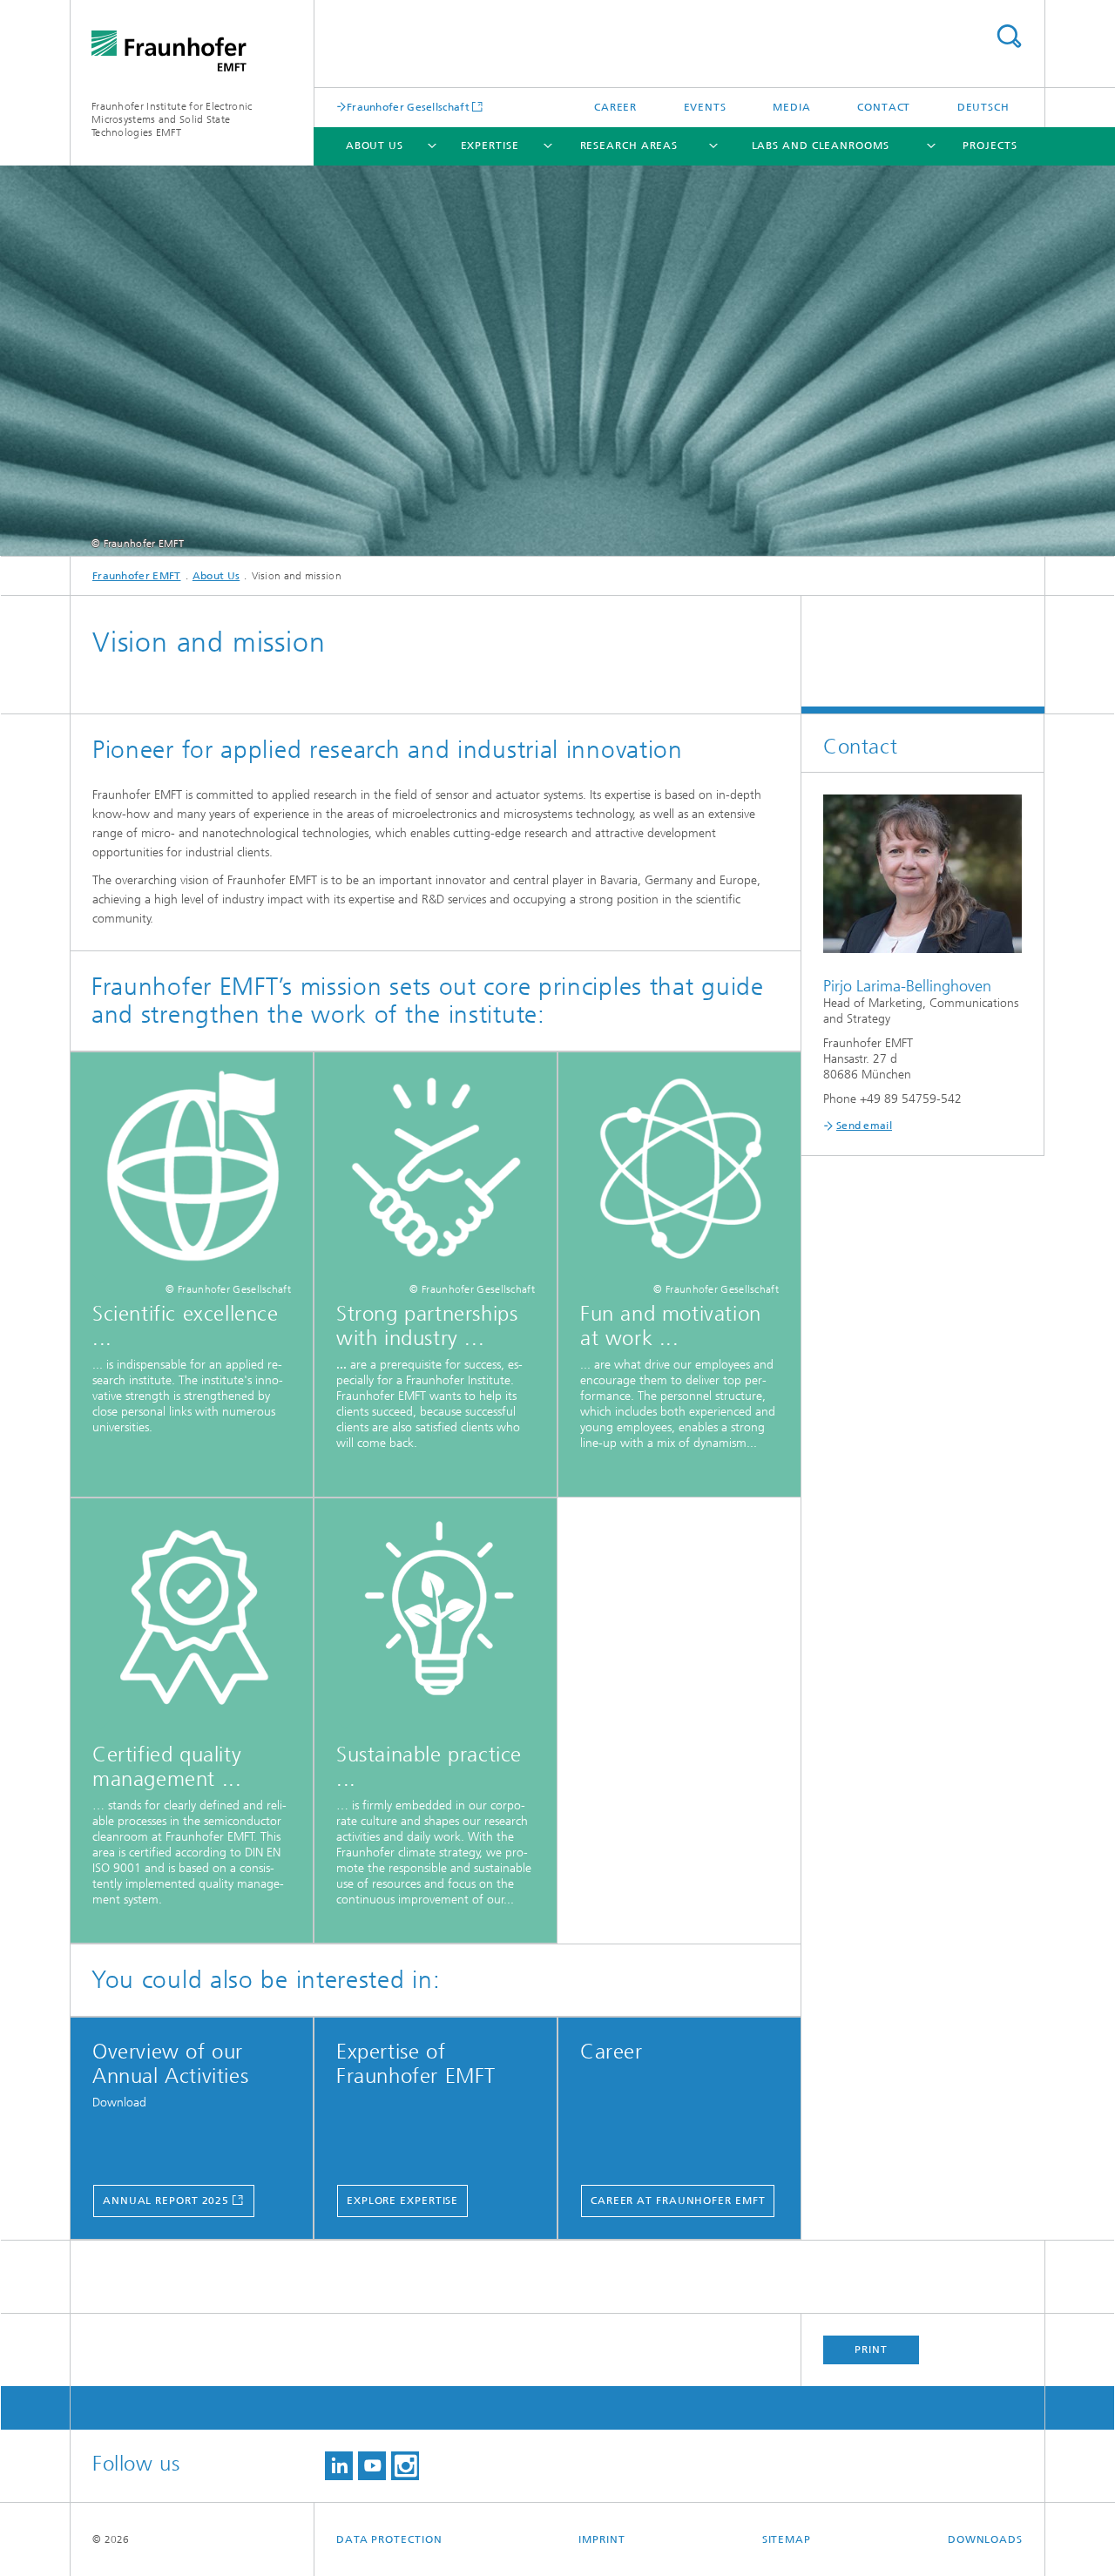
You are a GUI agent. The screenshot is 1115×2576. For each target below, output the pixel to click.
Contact (884, 107)
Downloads (985, 2539)
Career (615, 107)
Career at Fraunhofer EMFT (678, 2201)
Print (871, 2350)
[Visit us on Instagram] (405, 2466)
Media (792, 107)
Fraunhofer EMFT (137, 576)
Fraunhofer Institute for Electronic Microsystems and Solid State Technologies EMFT (172, 119)
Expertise (490, 145)
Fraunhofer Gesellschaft (408, 107)
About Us (375, 145)
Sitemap (787, 2539)
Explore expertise (402, 2201)
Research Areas (629, 145)
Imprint (601, 2539)
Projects (990, 145)
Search (1009, 36)
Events (705, 107)
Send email (864, 1126)
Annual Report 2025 (166, 2201)
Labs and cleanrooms (821, 145)
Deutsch (983, 107)
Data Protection (389, 2539)
